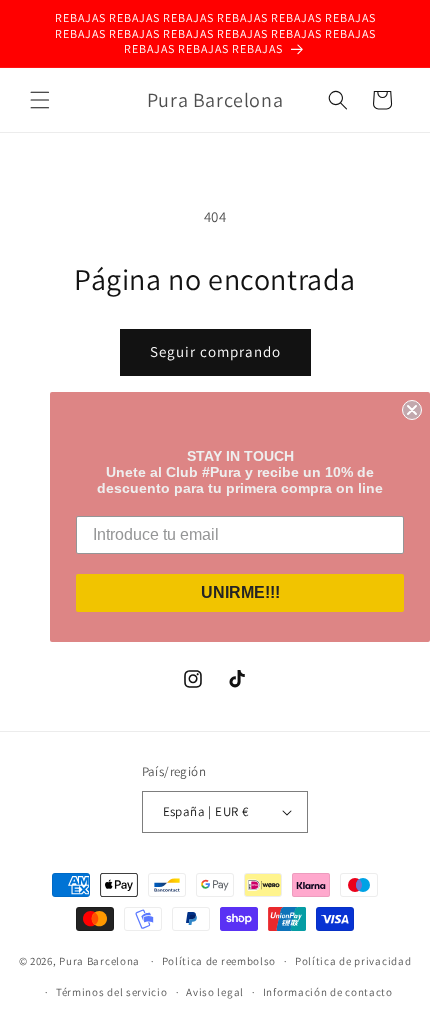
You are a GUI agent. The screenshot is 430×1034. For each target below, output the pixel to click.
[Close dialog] (412, 410)
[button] (40, 100)
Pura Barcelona (99, 961)
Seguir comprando (215, 351)
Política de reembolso (219, 961)
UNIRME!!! (240, 592)
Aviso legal (215, 992)
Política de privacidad (353, 961)
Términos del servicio (112, 992)
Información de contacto (328, 992)
